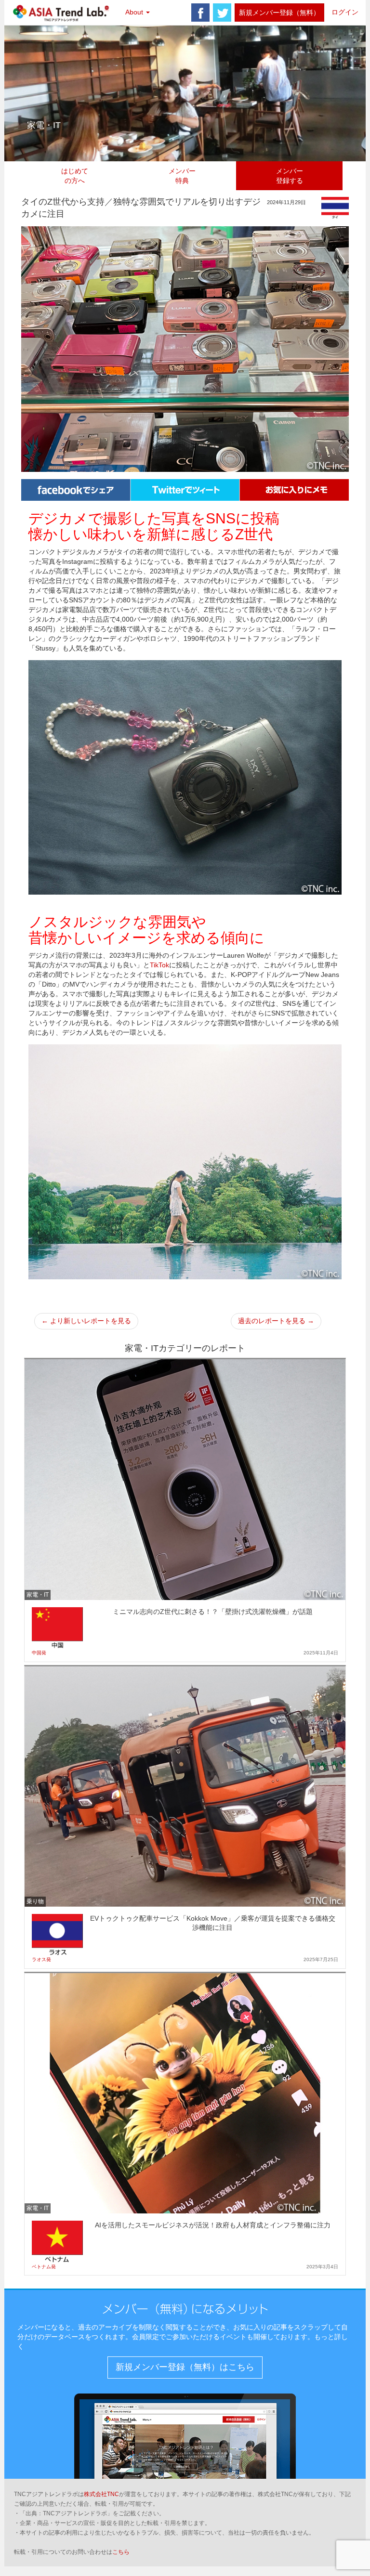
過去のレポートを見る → (276, 1321)
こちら (121, 2552)
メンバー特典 (182, 176)
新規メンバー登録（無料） (279, 13)
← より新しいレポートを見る (86, 1321)
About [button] (135, 12)
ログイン (345, 12)
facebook (200, 13)
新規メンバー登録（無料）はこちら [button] (185, 2367)
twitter (222, 13)
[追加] (294, 489)
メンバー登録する (290, 176)
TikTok (159, 965)
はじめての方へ (75, 176)
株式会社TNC (101, 2494)
